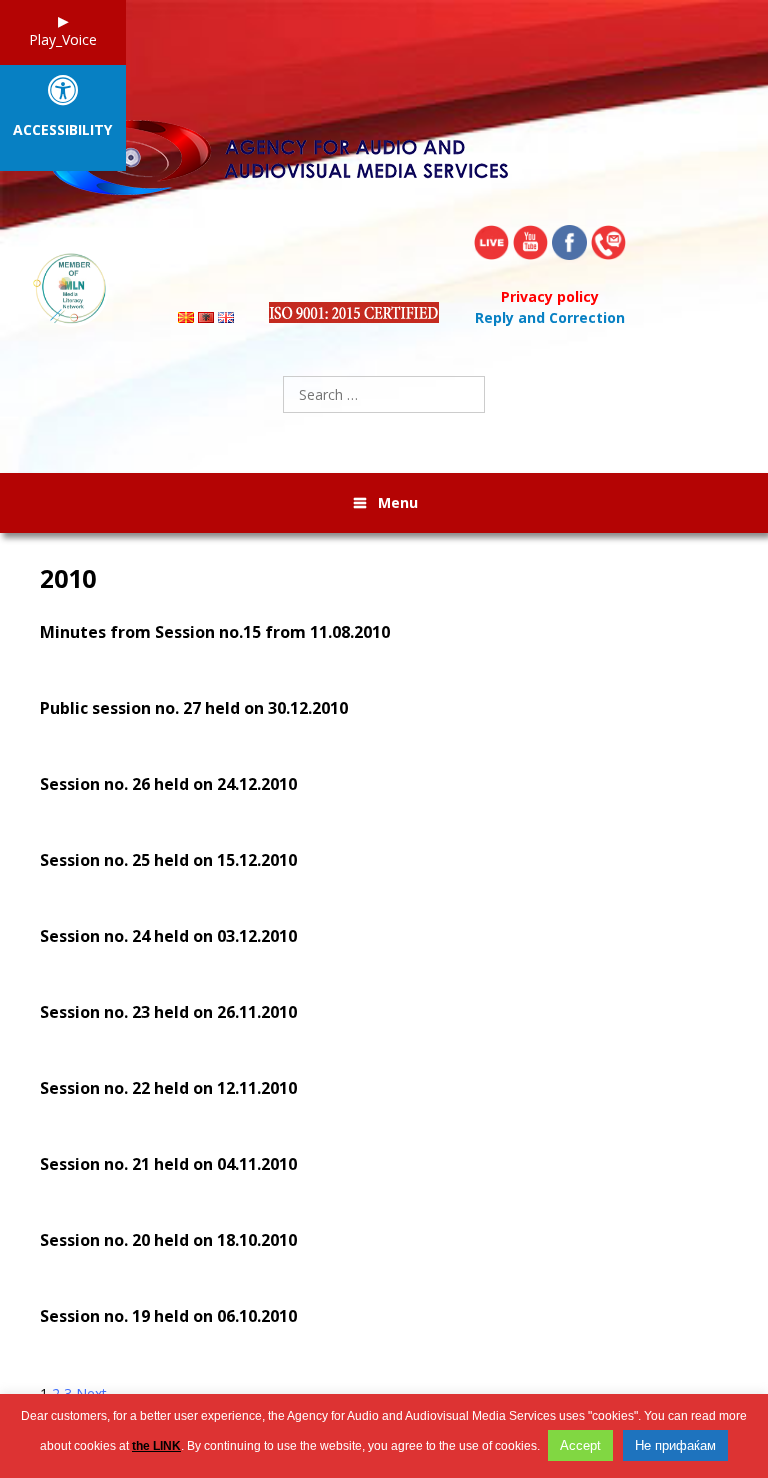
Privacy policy (550, 296)
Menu (398, 502)
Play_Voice (63, 39)
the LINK (156, 1446)
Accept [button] (580, 1445)
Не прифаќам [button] (675, 1445)
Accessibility (62, 130)
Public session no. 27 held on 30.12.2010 (194, 708)
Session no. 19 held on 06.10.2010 (168, 1316)
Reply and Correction (550, 317)
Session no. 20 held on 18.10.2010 (168, 1240)
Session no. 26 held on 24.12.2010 (168, 784)
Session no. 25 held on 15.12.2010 (168, 860)
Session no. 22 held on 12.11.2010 (168, 1088)
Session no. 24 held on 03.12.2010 (168, 936)
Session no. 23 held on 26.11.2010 (168, 1012)
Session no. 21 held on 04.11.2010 (168, 1164)
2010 (68, 578)
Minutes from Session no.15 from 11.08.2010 (215, 632)
